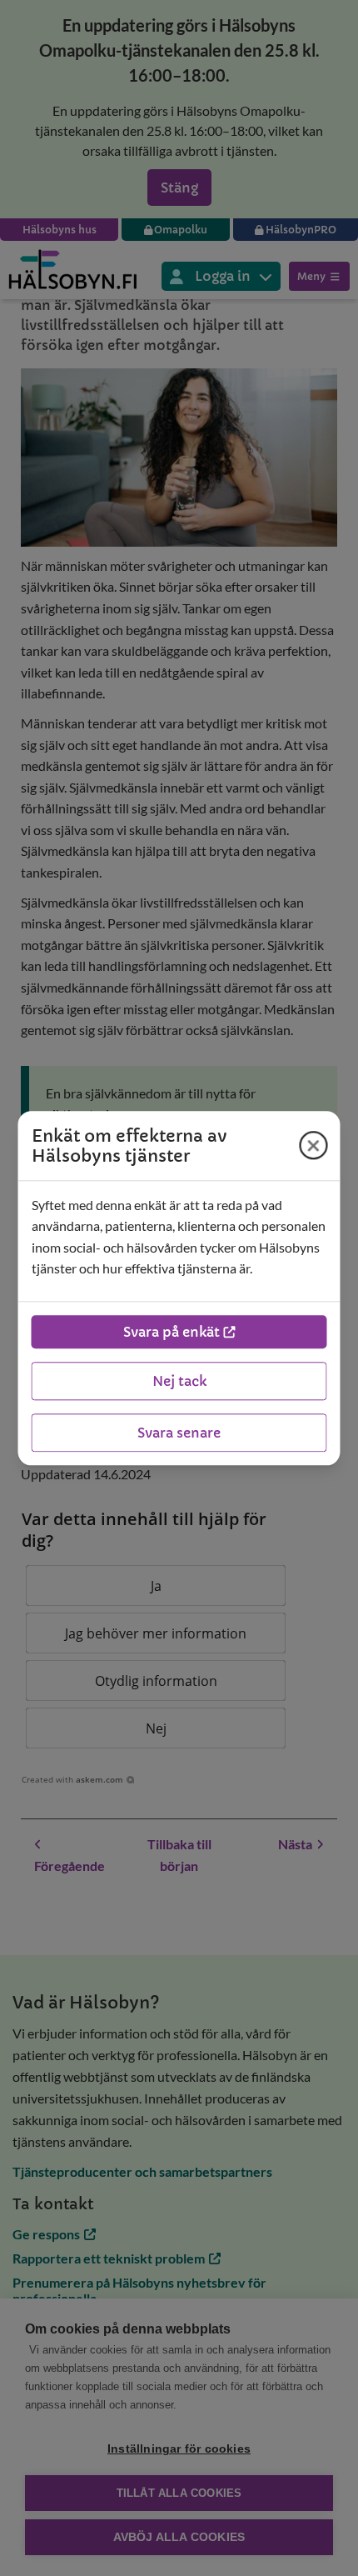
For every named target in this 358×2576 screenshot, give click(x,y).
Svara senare (179, 1433)
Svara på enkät (172, 1332)
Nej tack (179, 1381)
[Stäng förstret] (314, 1145)
